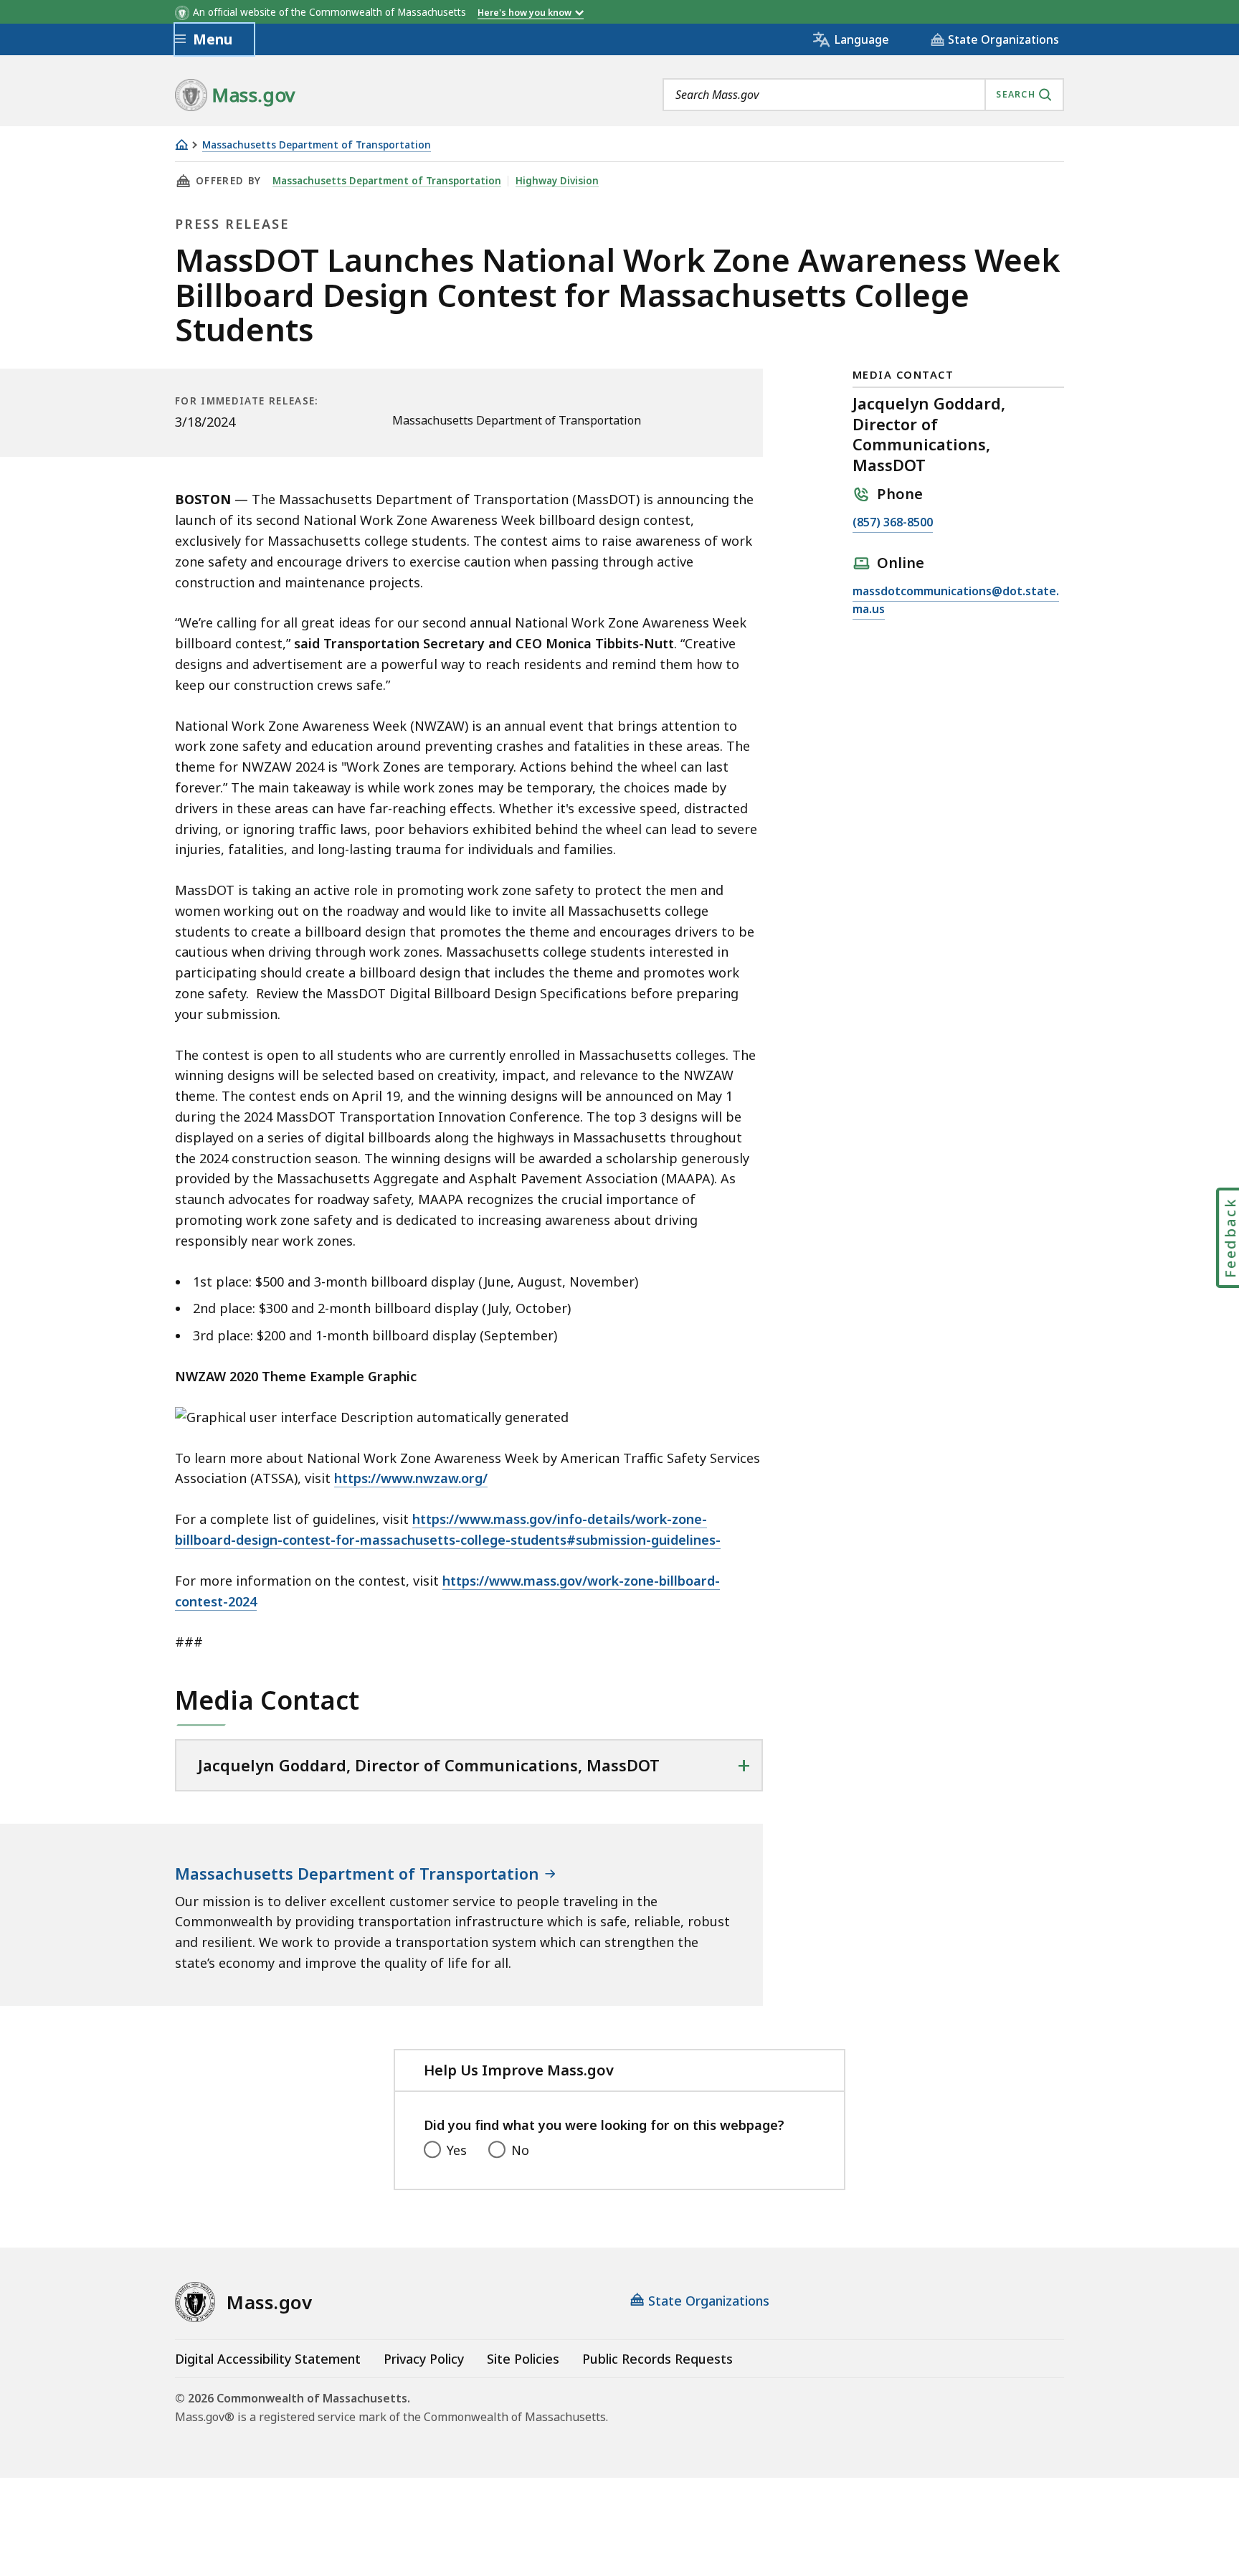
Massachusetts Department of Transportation (317, 145)
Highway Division (557, 181)
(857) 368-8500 (893, 523)
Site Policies (523, 2359)
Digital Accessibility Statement (268, 2359)
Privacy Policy (424, 2359)
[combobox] (863, 95)
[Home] (181, 145)
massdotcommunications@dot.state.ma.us (956, 601)
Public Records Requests (658, 2359)
